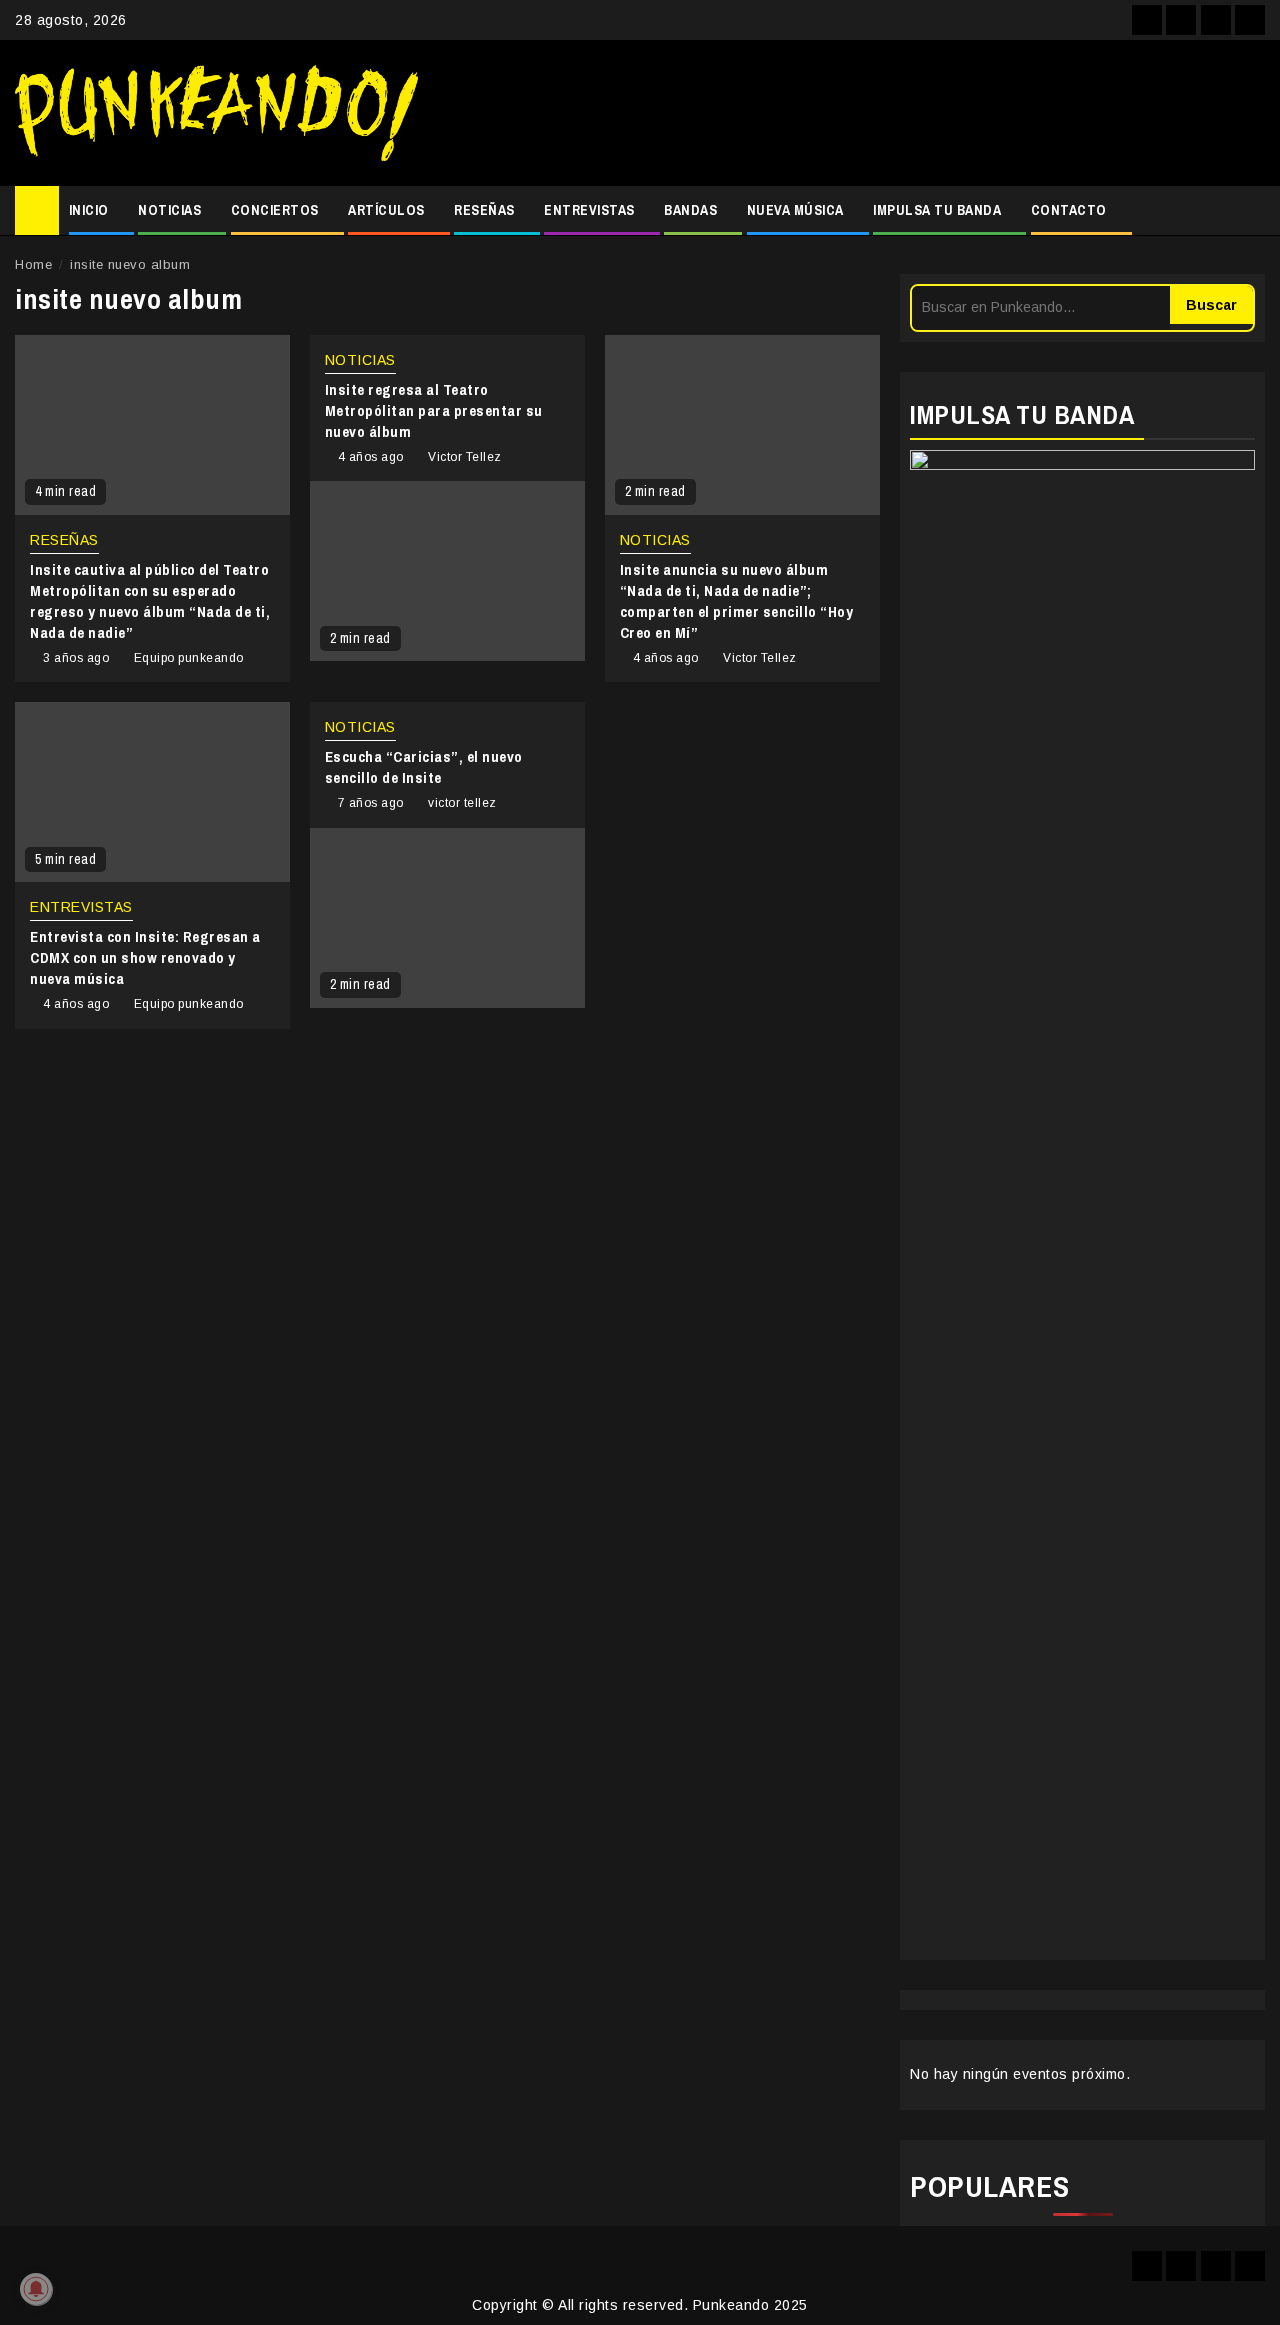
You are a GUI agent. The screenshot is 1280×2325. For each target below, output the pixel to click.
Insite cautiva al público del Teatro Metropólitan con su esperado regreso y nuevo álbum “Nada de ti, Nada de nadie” (150, 601)
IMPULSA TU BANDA (937, 210)
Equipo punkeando (189, 658)
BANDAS (690, 210)
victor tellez (462, 803)
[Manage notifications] (36, 2289)
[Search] (1250, 211)
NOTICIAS (169, 210)
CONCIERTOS (275, 210)
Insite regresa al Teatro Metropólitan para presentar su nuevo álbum (434, 410)
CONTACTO (1069, 210)
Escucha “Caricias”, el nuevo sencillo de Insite (424, 767)
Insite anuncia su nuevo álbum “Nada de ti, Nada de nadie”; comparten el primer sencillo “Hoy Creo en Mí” (737, 601)
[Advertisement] (851, 113)
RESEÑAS (484, 210)
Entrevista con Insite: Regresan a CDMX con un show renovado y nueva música (145, 957)
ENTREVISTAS (589, 210)
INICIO (89, 210)
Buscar (1211, 305)
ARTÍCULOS (386, 210)
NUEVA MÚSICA (795, 210)
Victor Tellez (465, 457)
